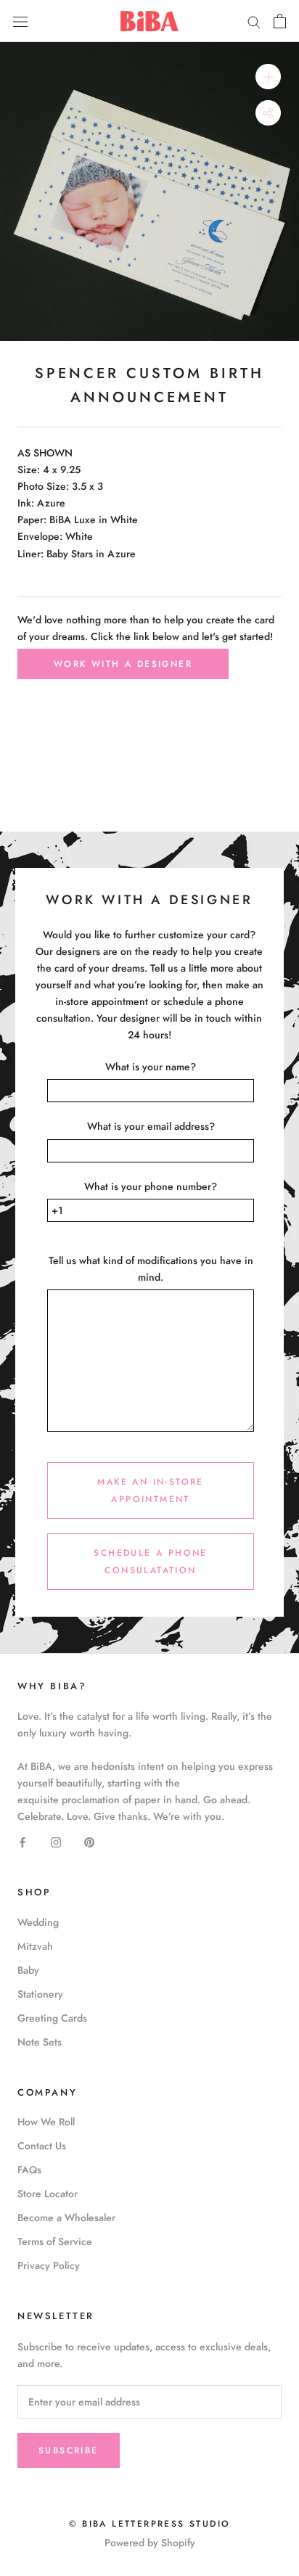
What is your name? (151, 1067)
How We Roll (46, 2122)
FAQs (29, 2170)
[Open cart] (280, 21)
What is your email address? (151, 1126)
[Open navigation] (20, 21)
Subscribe (69, 2450)
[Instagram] (56, 1841)
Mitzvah (35, 1946)
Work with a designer (123, 664)
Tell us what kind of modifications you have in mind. (151, 1269)
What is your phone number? (151, 1186)
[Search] (254, 21)
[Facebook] (22, 1841)
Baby (28, 1970)
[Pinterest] (89, 1841)
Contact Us (42, 2146)
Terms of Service (55, 2241)
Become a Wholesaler (66, 2218)
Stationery (40, 1994)
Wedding (38, 1922)
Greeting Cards (52, 2018)
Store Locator (48, 2194)
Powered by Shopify (150, 2543)
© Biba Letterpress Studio (150, 2524)
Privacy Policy (49, 2265)
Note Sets (40, 2042)
